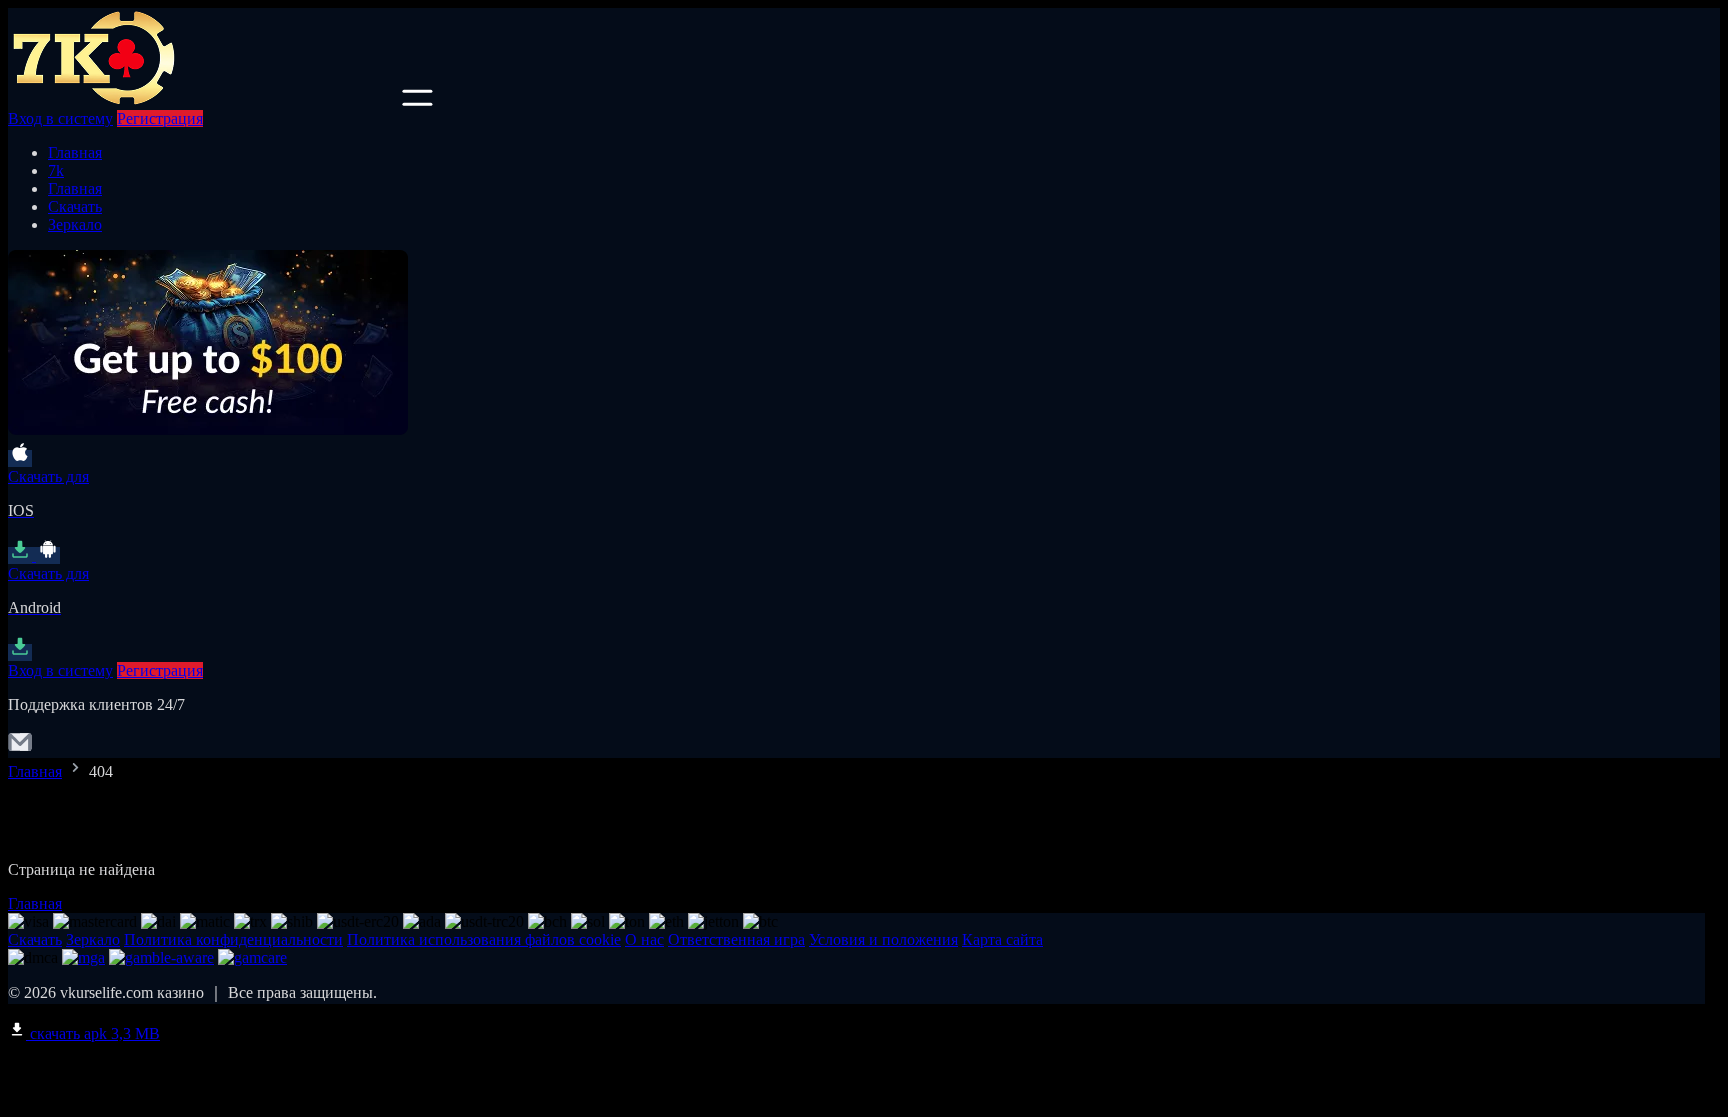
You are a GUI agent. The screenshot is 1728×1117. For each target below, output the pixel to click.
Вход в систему (60, 118)
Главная (75, 152)
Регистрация (160, 118)
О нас (644, 939)
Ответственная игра (736, 939)
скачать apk (93, 1033)
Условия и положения (883, 939)
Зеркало (75, 224)
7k (56, 170)
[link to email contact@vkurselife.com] (20, 748)
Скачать (75, 206)
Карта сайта (1002, 939)
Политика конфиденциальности (233, 939)
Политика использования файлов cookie (484, 939)
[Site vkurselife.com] (203, 100)
